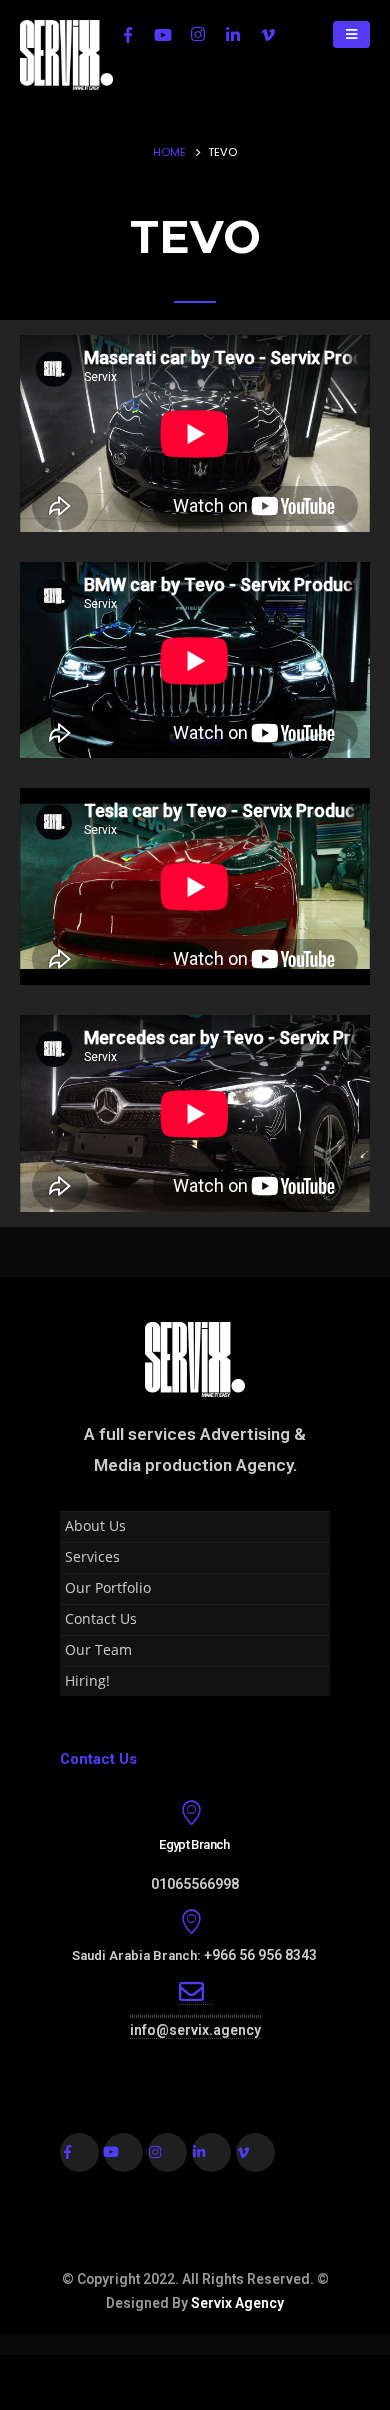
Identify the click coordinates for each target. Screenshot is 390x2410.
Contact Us (101, 1618)
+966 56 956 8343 (260, 1955)
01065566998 (195, 1884)
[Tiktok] (303, 34)
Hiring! (87, 1680)
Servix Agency (237, 2303)
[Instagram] (198, 34)
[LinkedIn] (233, 34)
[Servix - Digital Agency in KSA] (66, 55)
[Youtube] (163, 34)
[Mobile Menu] (351, 34)
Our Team (98, 1649)
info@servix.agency (195, 2030)
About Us (95, 1525)
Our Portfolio (108, 1587)
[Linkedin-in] (211, 2152)
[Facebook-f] (79, 2152)
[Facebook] (128, 34)
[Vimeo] (268, 34)
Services (92, 1556)
